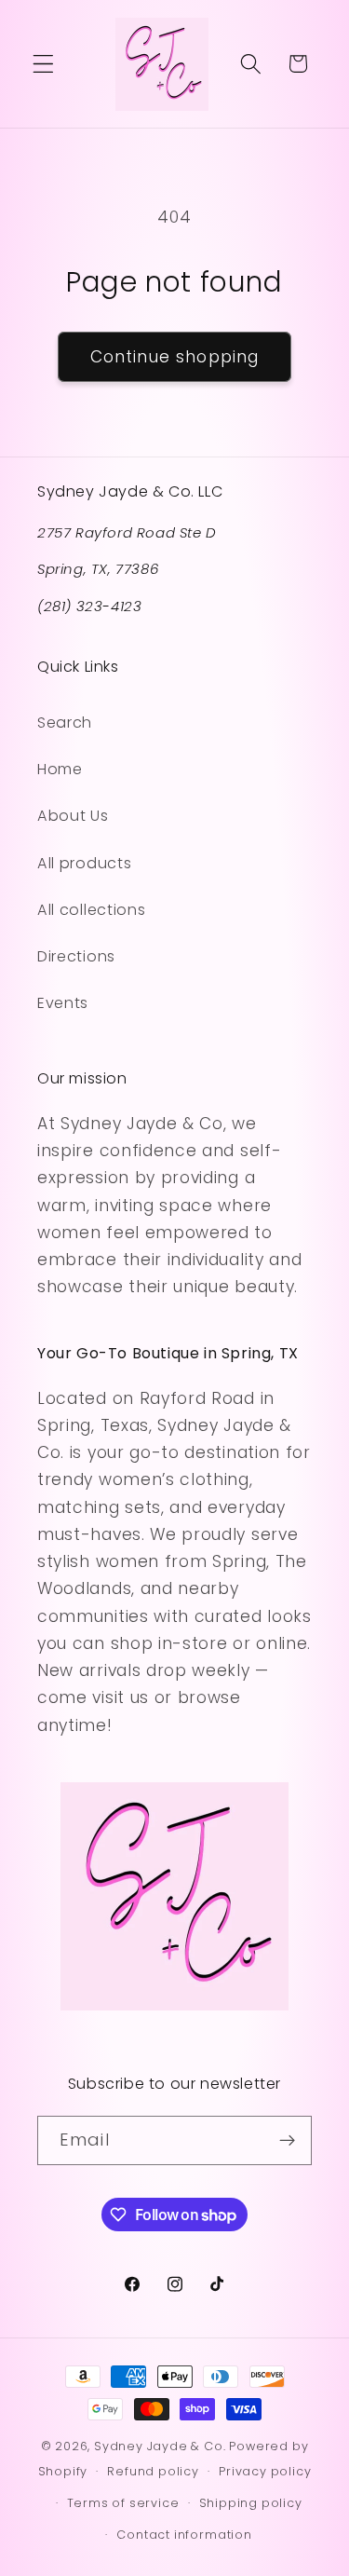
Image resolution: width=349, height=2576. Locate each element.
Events (63, 1003)
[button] (43, 64)
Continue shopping (175, 357)
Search (65, 722)
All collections (91, 910)
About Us (73, 816)
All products (84, 863)
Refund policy (153, 2471)
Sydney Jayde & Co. (160, 2446)
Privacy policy (265, 2471)
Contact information (184, 2535)
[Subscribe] (287, 2141)
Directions (76, 956)
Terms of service (123, 2503)
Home (60, 769)
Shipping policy (251, 2503)
